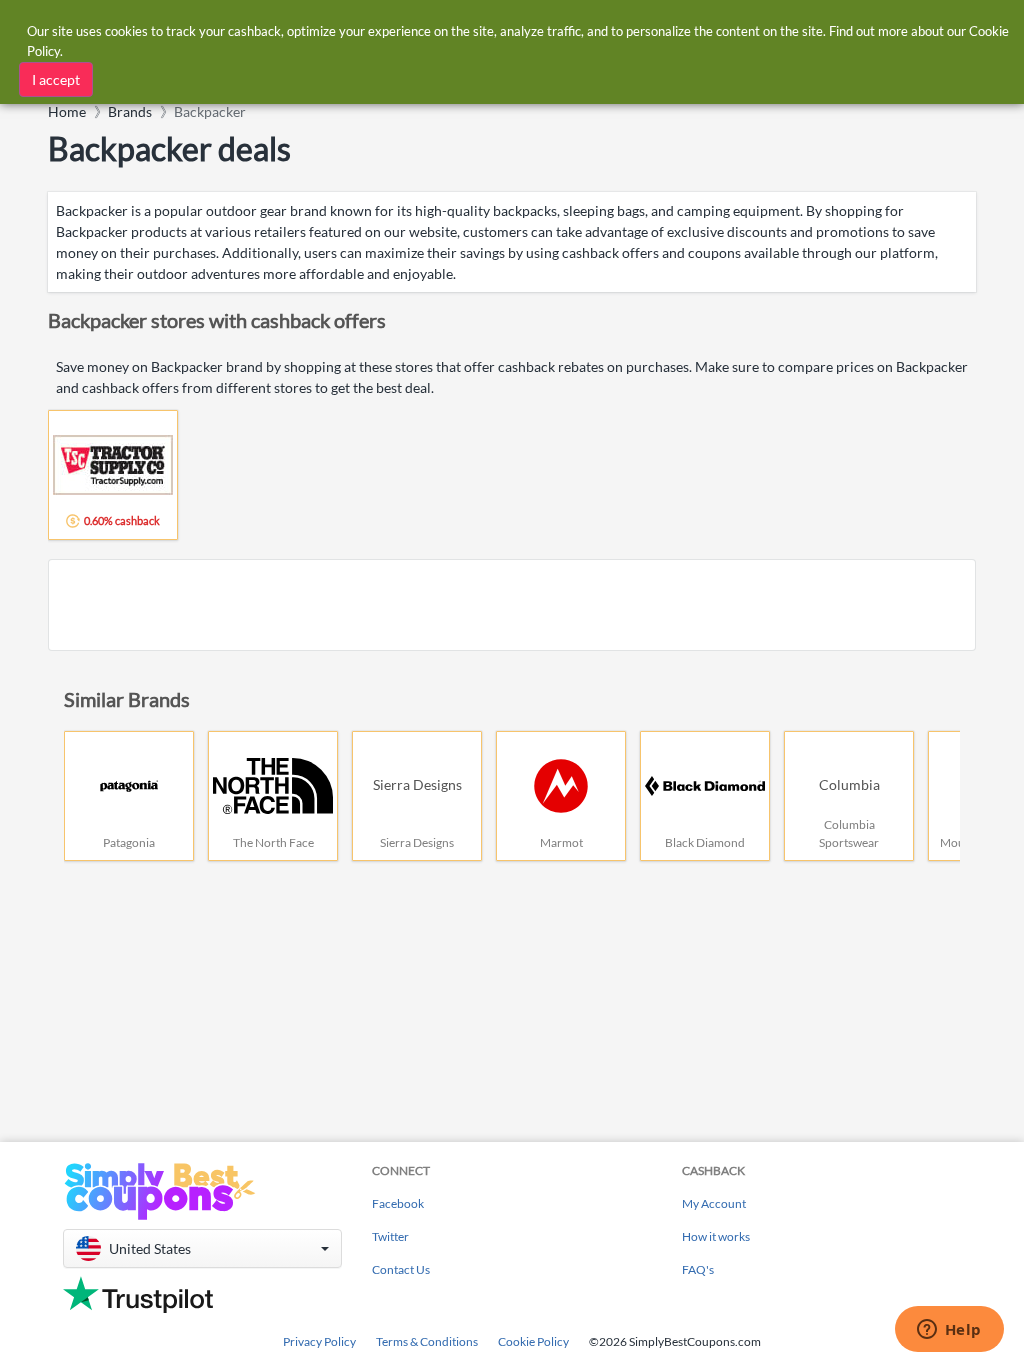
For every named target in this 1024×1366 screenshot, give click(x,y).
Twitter (390, 1236)
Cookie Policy (533, 1341)
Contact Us (401, 1269)
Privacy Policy (319, 1341)
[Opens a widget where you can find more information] (949, 1331)
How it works (716, 1236)
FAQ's (698, 1269)
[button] (202, 1248)
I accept (56, 79)
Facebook (398, 1203)
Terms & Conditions (427, 1341)
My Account (714, 1203)
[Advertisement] (512, 605)
